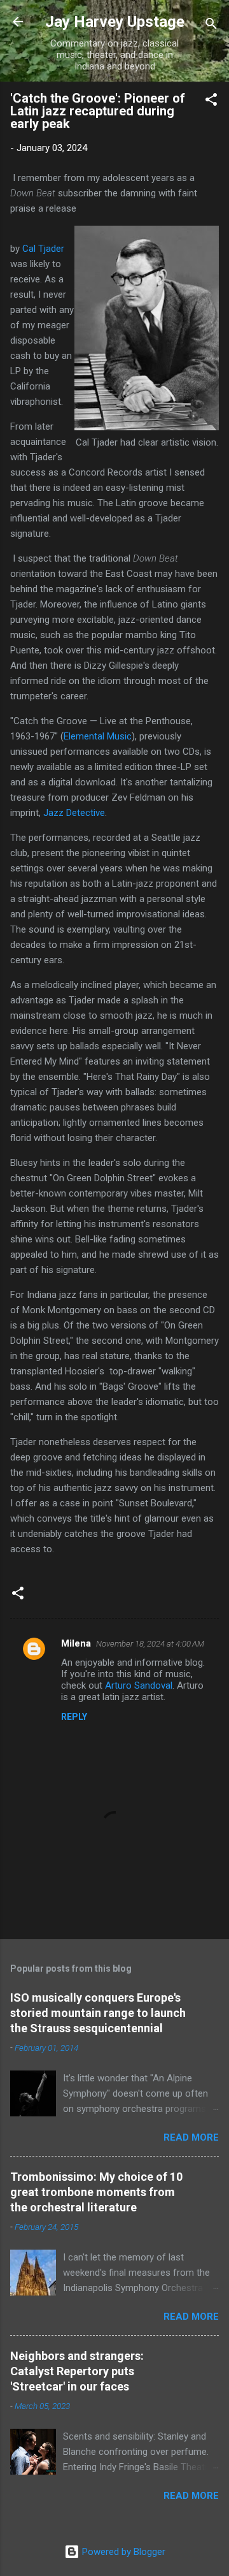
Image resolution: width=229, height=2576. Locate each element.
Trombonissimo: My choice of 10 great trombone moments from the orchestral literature (96, 2192)
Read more (191, 2137)
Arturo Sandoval (139, 1685)
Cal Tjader (43, 249)
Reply (74, 1717)
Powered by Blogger (122, 2552)
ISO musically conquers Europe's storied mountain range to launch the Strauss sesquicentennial (98, 2013)
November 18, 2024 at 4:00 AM (150, 1644)
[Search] (211, 26)
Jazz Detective (74, 813)
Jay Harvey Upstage (115, 22)
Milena (76, 1643)
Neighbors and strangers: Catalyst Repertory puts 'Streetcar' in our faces (77, 2371)
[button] (211, 102)
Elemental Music (98, 736)
